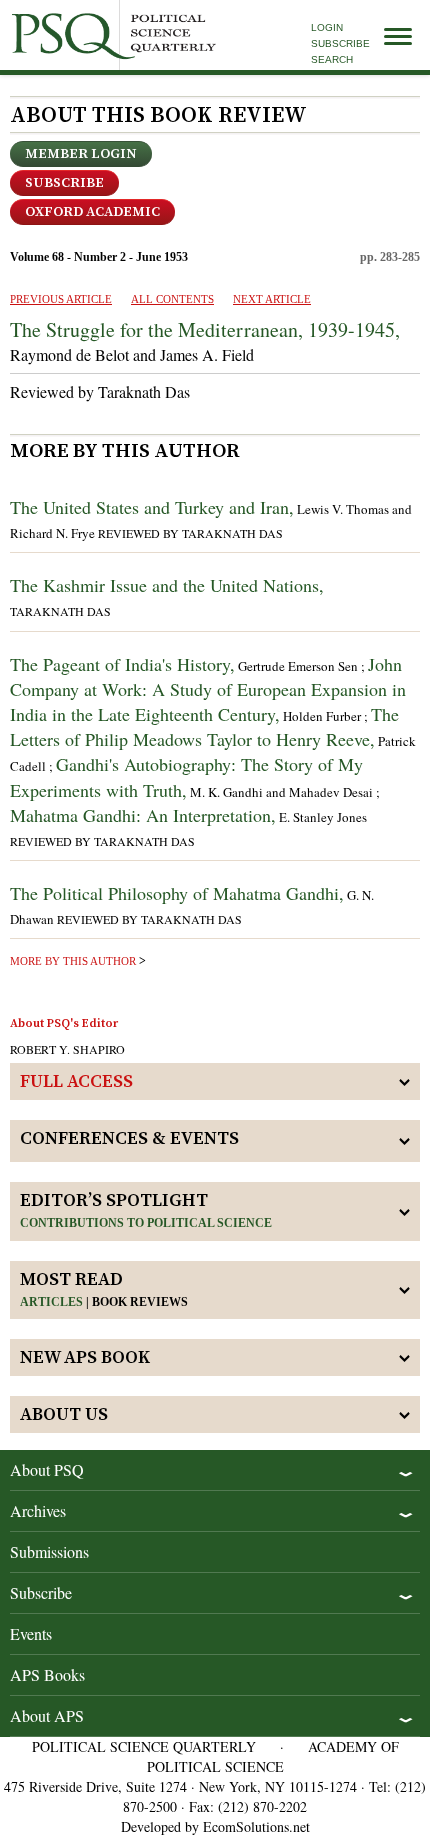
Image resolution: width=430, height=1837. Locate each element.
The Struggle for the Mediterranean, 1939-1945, (205, 329)
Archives (38, 1510)
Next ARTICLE (272, 299)
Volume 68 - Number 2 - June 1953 (99, 257)
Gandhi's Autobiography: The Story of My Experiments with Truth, (186, 776)
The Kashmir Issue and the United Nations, (167, 585)
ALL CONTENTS (172, 299)
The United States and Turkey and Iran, (152, 507)
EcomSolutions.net (256, 1826)
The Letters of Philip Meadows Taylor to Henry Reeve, (204, 726)
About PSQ (47, 1469)
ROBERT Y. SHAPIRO (67, 1049)
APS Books (47, 1674)
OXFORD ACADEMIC (92, 212)
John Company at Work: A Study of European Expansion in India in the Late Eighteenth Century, (208, 689)
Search (332, 59)
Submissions (49, 1551)
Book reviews (140, 1302)
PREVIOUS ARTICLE (61, 299)
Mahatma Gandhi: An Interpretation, (143, 815)
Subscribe (340, 43)
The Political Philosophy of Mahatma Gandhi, (177, 893)
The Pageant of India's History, (122, 664)
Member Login (81, 154)
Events (31, 1633)
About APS (47, 1715)
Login (327, 27)
